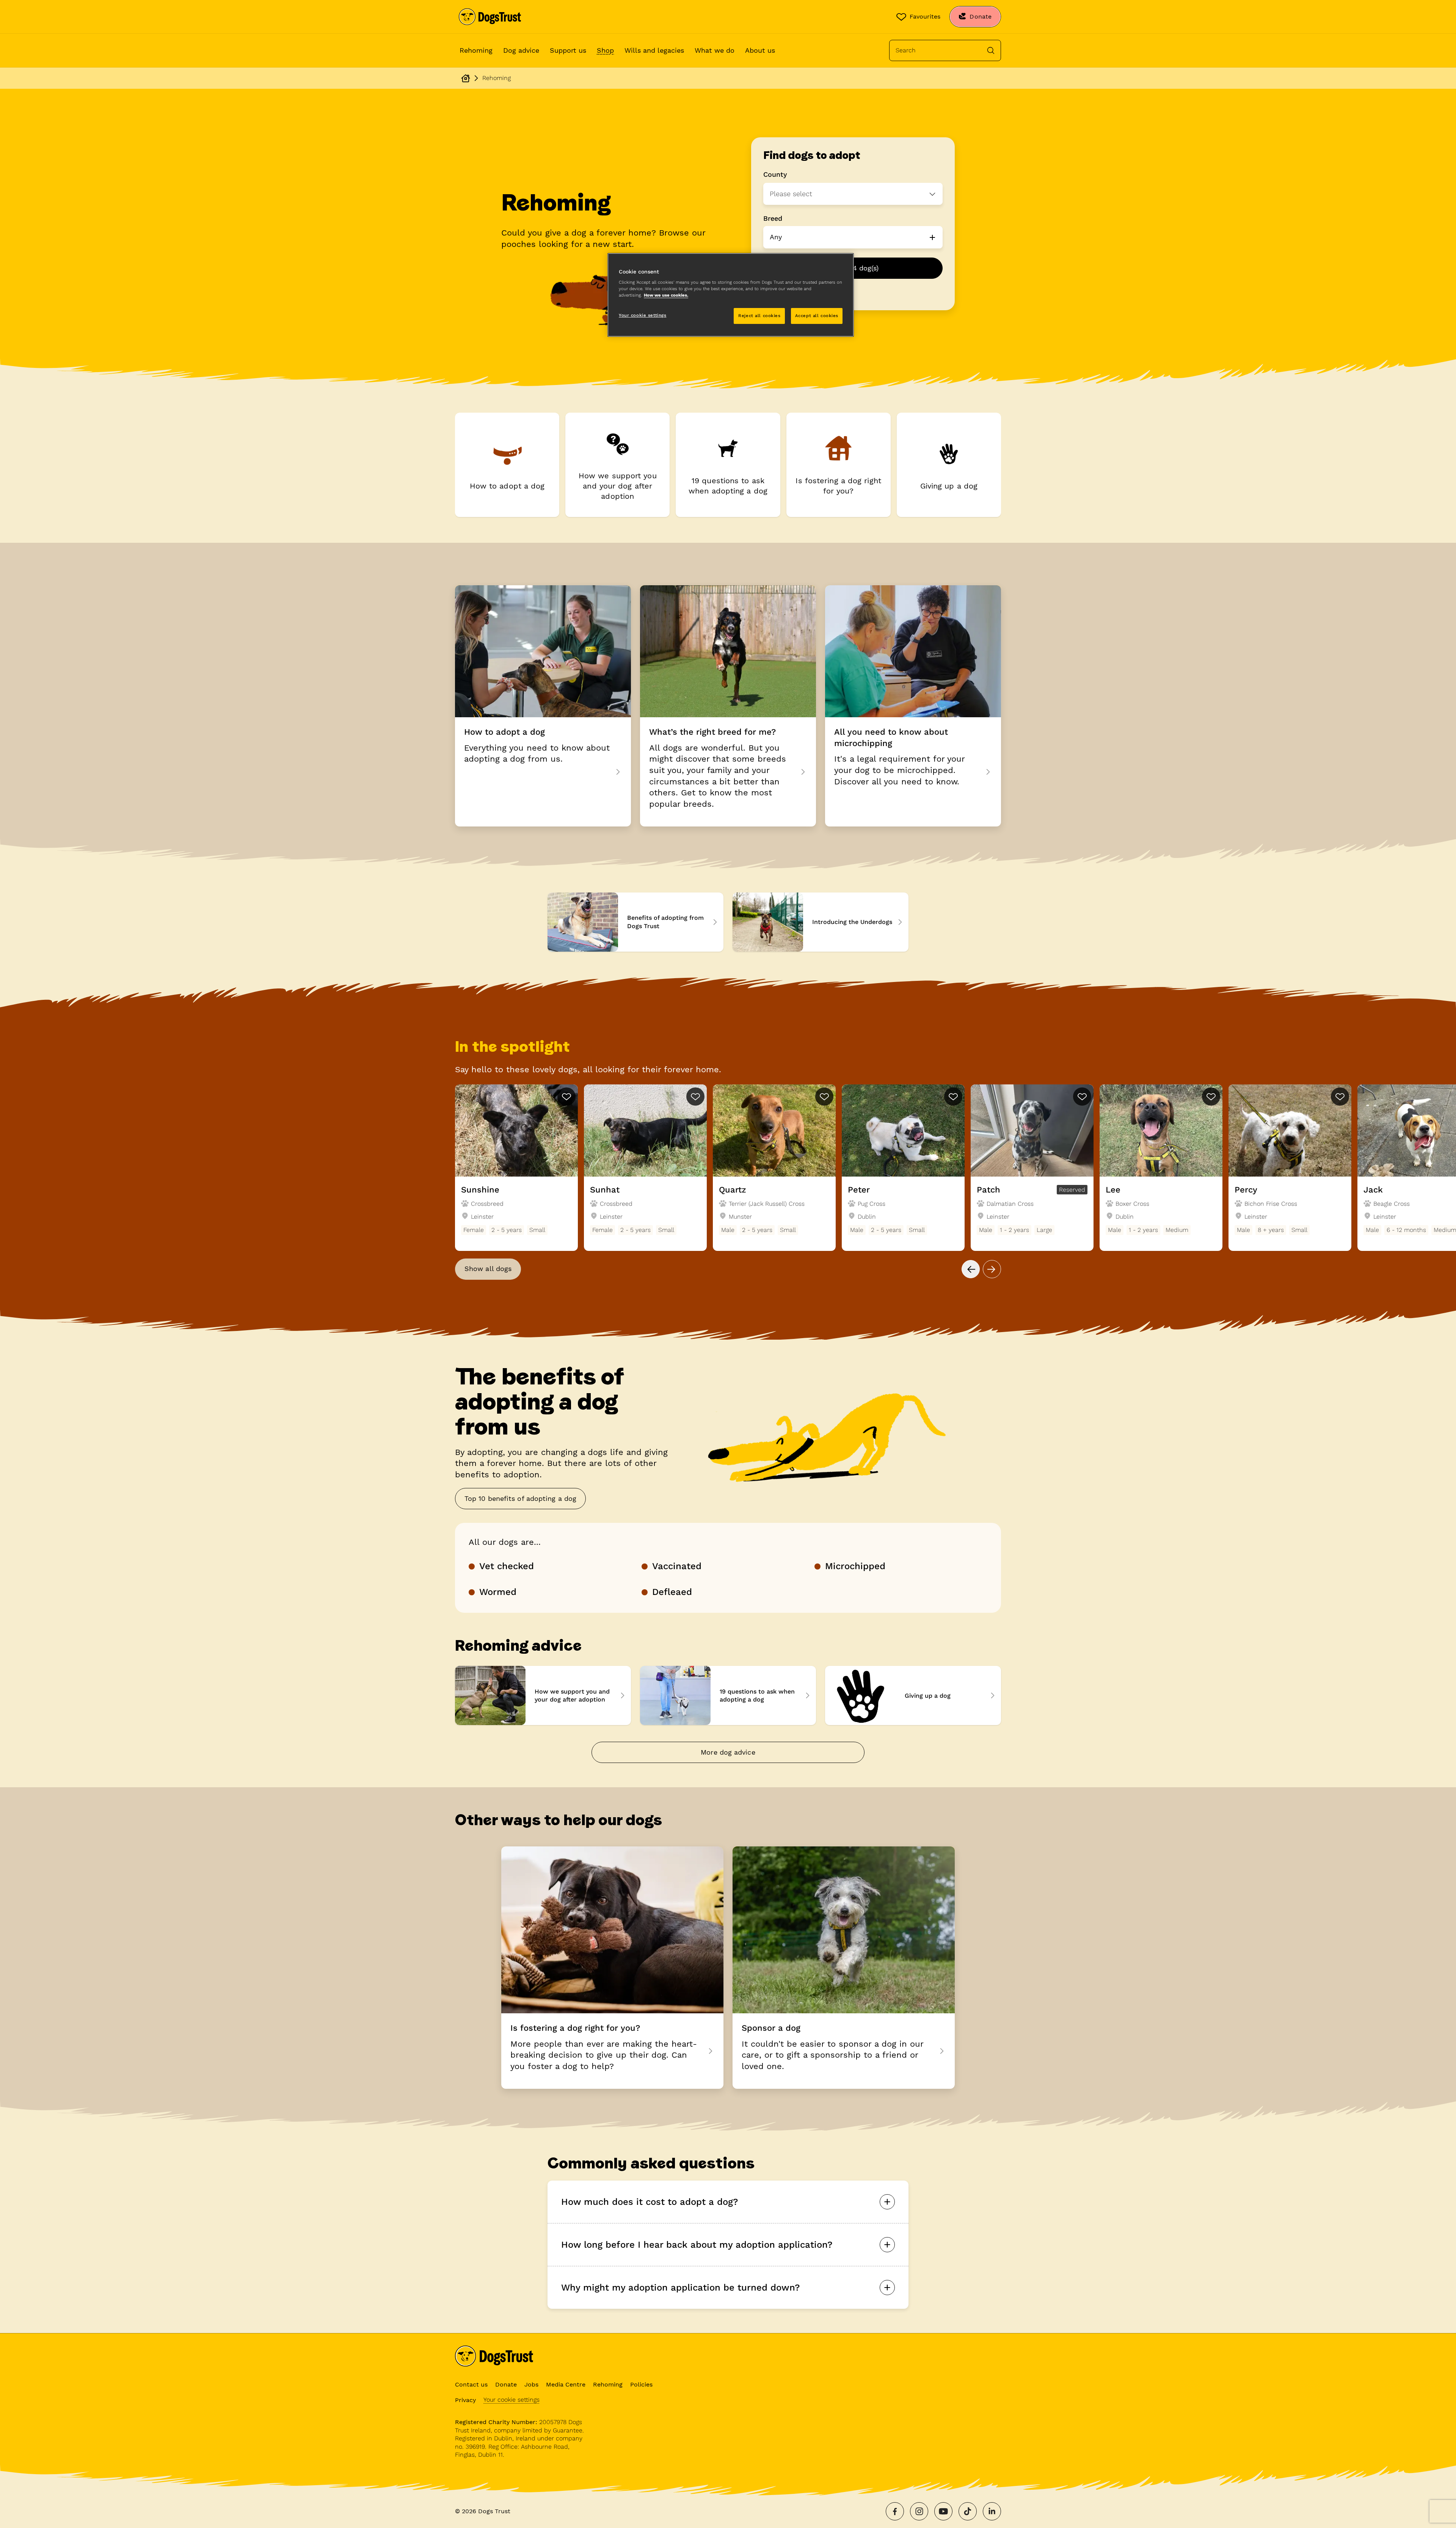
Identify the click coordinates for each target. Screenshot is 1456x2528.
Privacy (465, 2400)
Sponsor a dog (844, 1967)
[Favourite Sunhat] (695, 1097)
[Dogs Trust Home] (490, 17)
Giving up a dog (913, 1695)
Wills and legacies (654, 50)
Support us (568, 50)
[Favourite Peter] (953, 1097)
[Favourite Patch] (1082, 1097)
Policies (641, 2384)
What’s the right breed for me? (728, 706)
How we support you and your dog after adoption (543, 1695)
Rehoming (476, 50)
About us (760, 50)
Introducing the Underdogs (821, 922)
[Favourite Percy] (1340, 1097)
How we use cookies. (666, 295)
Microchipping (913, 706)
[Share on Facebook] (895, 2511)
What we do (715, 50)
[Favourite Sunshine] (566, 1097)
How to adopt (543, 706)
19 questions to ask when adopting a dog (728, 1695)
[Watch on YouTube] (943, 2511)
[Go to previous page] (971, 1269)
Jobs (531, 2384)
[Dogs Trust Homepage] (466, 78)
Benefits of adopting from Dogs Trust (635, 922)
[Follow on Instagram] (919, 2511)
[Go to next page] (992, 1269)
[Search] (991, 50)
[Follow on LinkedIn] (992, 2511)
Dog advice (521, 50)
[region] (731, 295)
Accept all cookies (817, 316)
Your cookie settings (511, 2400)
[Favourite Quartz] (824, 1097)
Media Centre (566, 2384)
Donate (506, 2384)
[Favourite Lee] (1211, 1097)
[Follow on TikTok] (968, 2511)
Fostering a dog (612, 1967)
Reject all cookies (759, 316)
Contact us (471, 2384)
